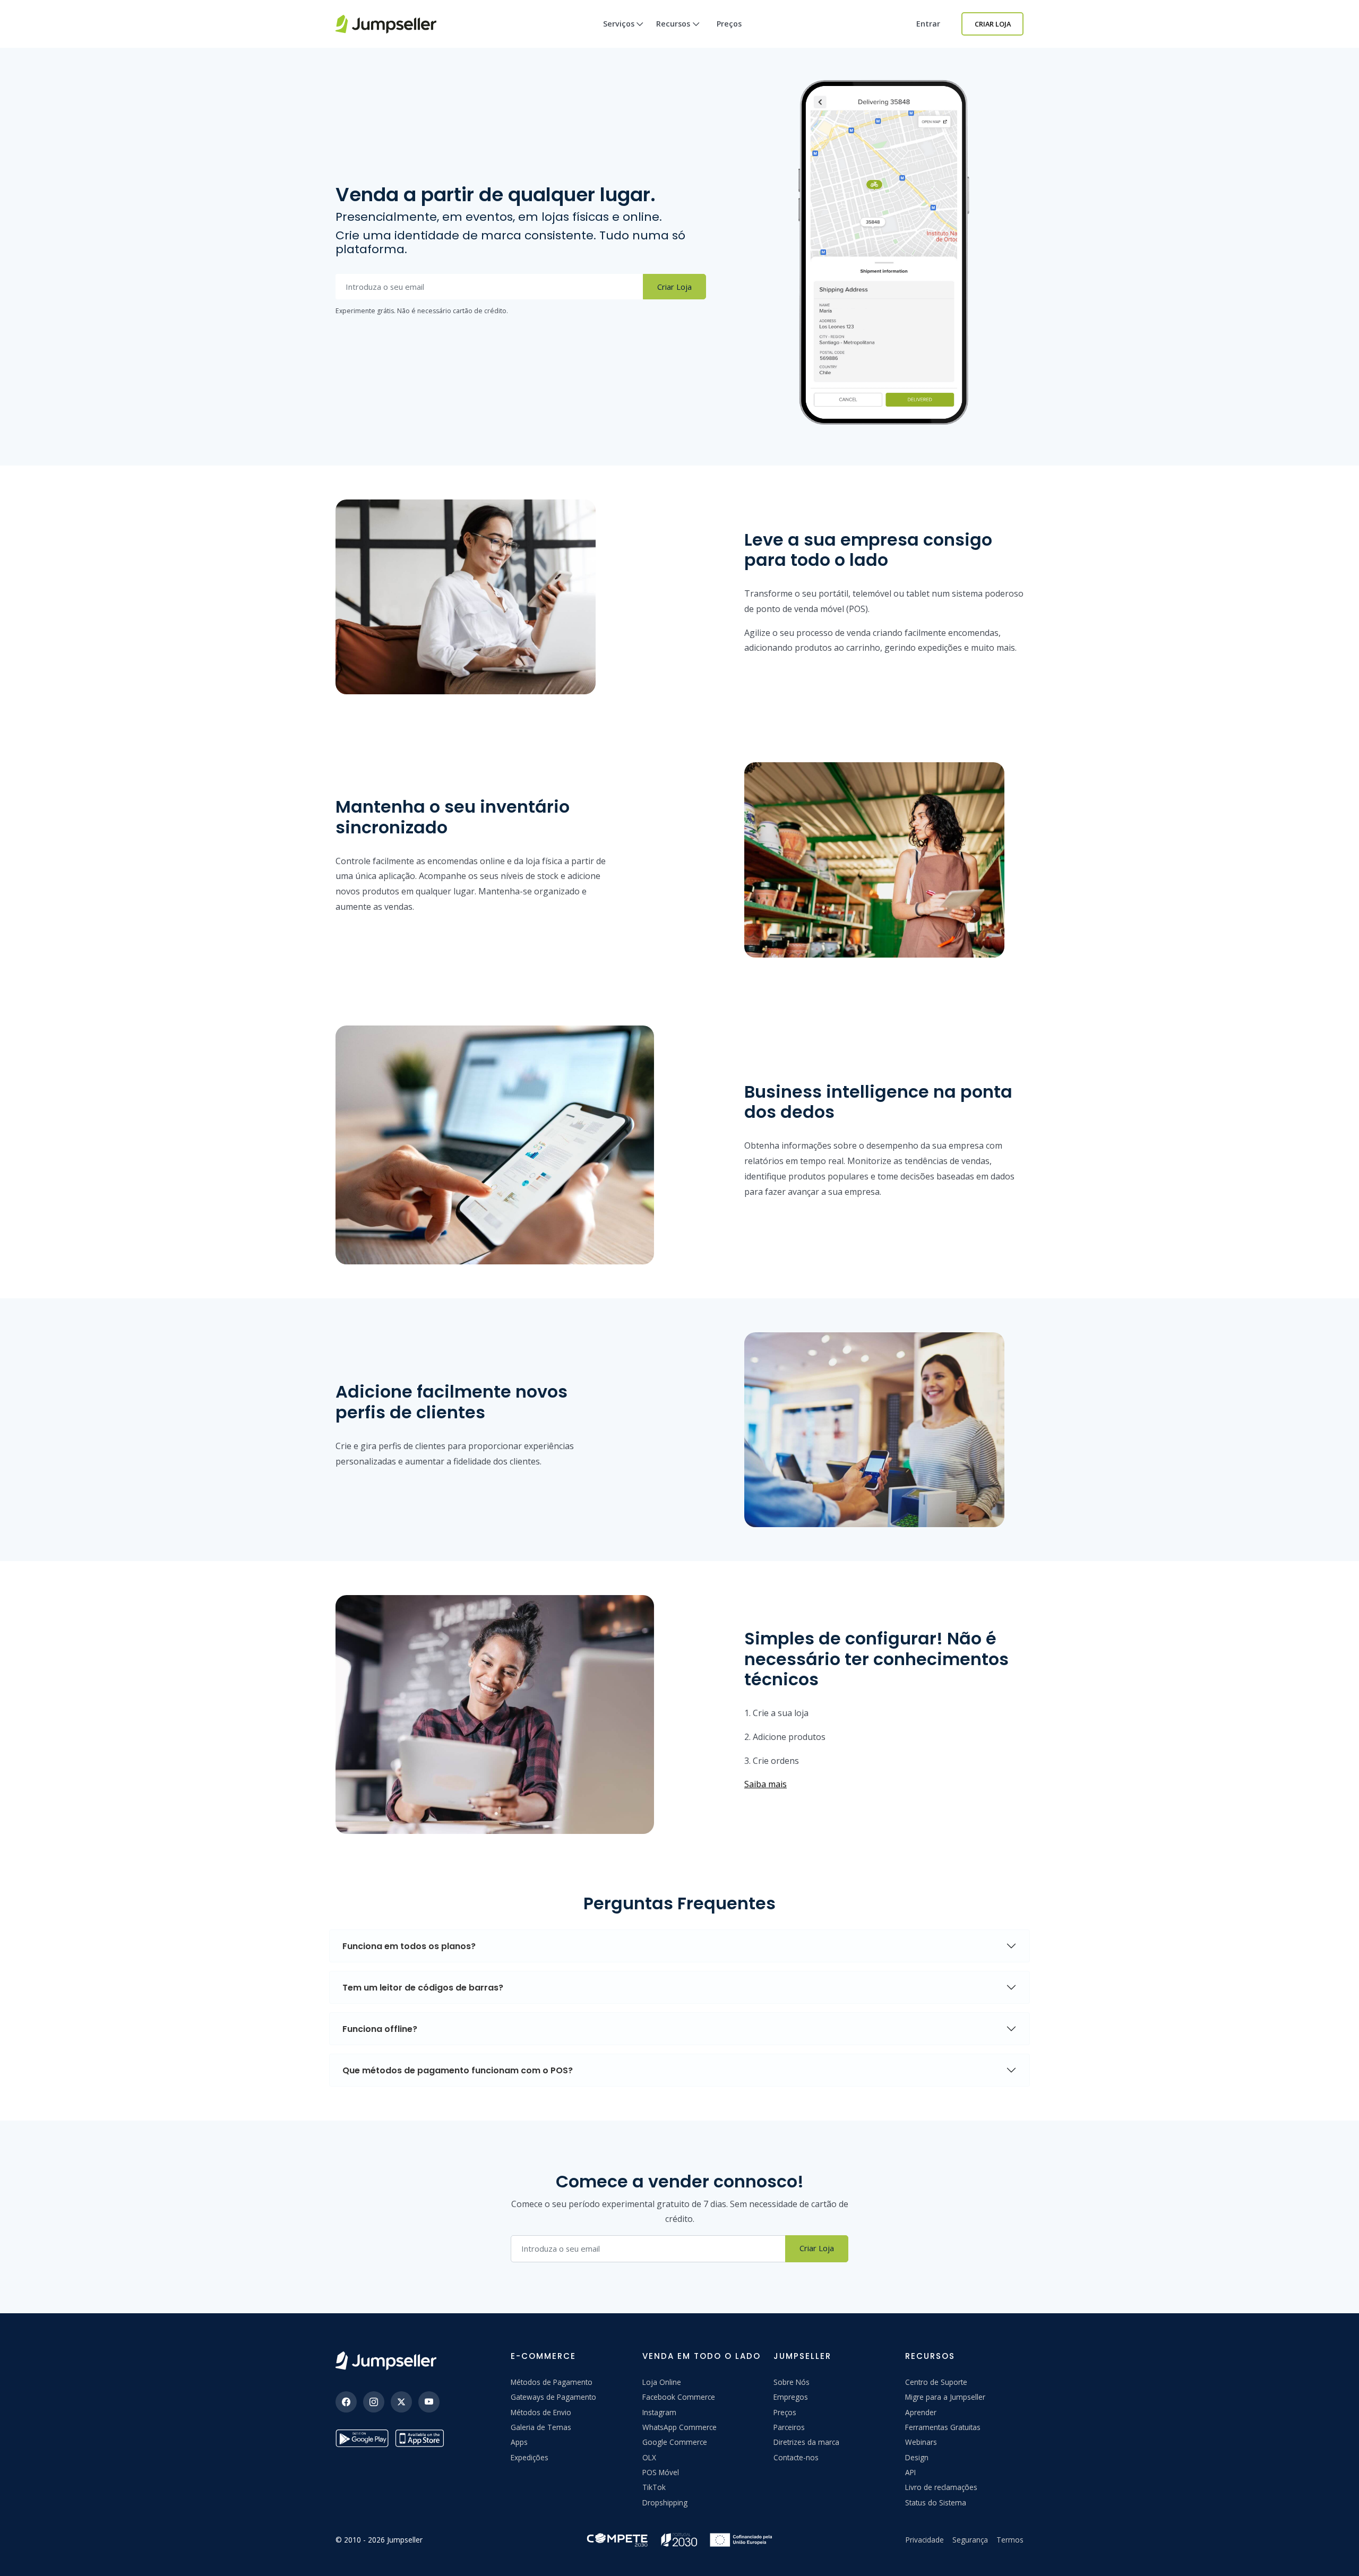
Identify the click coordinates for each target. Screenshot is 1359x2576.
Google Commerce (675, 2442)
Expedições (530, 2457)
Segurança (970, 2540)
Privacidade (925, 2540)
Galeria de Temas (541, 2427)
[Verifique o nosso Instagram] (374, 2402)
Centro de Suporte (936, 2382)
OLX (649, 2457)
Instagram (659, 2412)
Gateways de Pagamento (553, 2397)
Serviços (619, 24)
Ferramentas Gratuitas (943, 2427)
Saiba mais (765, 1784)
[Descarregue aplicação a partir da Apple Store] (422, 2438)
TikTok (654, 2487)
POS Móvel (661, 2472)
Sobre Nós (792, 2382)
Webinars (921, 2442)
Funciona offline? (380, 2029)
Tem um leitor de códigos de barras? (423, 1988)
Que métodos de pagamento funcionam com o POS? (458, 2070)
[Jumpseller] (386, 2361)
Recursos (673, 24)
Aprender (921, 2412)
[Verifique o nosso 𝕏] (401, 2402)
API (910, 2472)
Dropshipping (665, 2502)
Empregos (791, 2397)
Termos (1010, 2540)
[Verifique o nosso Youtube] (429, 2402)
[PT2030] (679, 2539)
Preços (729, 24)
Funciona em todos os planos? (409, 1946)
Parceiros (789, 2427)
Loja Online (662, 2382)
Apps (519, 2442)
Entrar (928, 24)
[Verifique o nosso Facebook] (346, 2402)
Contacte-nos (796, 2457)
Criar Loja (993, 24)
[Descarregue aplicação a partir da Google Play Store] (362, 2438)
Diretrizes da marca (806, 2442)
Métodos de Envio (541, 2412)
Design (917, 2457)
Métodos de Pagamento (552, 2382)
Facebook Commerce (679, 2397)
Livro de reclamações (941, 2487)
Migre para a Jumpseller (945, 2397)
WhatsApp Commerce (679, 2427)
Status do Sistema (936, 2502)
